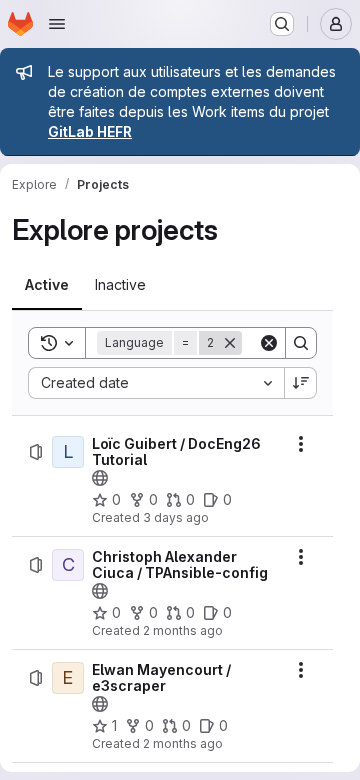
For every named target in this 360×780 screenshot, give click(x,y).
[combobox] (156, 383)
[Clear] (269, 343)
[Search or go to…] (282, 24)
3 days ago (176, 517)
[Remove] (230, 343)
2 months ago (183, 630)
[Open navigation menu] (57, 24)
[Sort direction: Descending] (301, 383)
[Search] (301, 343)
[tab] (47, 285)
